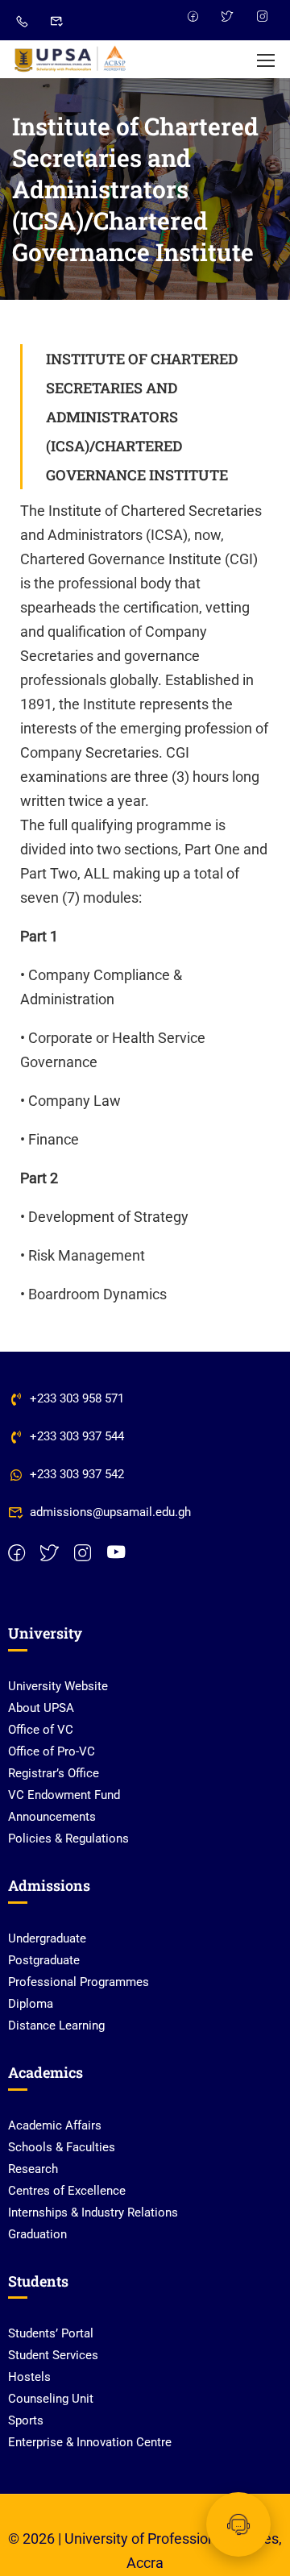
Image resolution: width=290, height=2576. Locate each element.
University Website (58, 1686)
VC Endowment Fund (64, 1795)
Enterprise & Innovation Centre (90, 2442)
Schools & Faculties (62, 2147)
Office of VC (41, 1730)
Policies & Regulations (68, 1839)
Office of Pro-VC (52, 1751)
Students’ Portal (51, 2333)
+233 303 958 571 (77, 1398)
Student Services (53, 2355)
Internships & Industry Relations (93, 2212)
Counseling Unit (51, 2399)
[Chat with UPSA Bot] (238, 2524)
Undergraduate (47, 1938)
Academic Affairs (55, 2125)
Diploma (31, 2004)
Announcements (52, 1817)
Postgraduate (44, 1960)
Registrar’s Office (54, 1773)
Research (33, 2169)
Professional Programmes (79, 1982)
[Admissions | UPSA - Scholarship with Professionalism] (70, 59)
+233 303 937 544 (77, 1436)
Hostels (29, 2377)
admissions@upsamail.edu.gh (110, 1512)
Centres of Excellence (67, 2191)
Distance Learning (56, 2025)
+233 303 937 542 (77, 1474)
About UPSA (41, 1708)
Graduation (37, 2234)
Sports (26, 2420)
